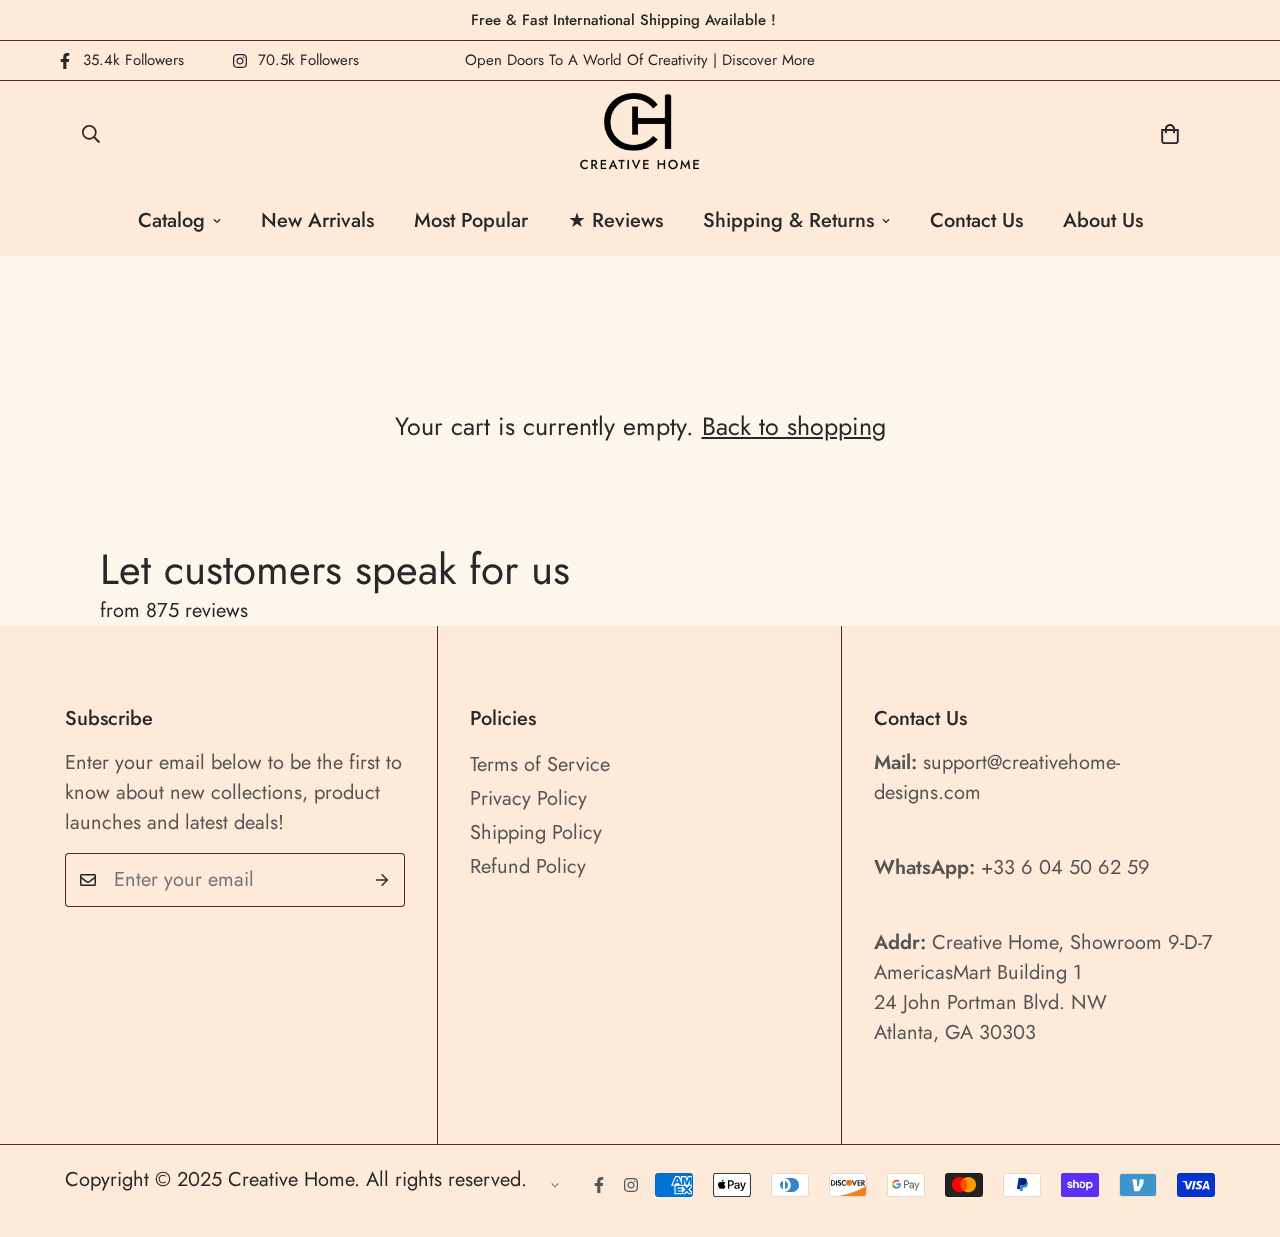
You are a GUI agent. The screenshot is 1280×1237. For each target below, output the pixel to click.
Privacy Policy (528, 798)
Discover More (768, 60)
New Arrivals (317, 220)
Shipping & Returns (788, 220)
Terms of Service (540, 764)
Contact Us (976, 220)
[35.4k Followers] (599, 1185)
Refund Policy (528, 866)
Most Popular (471, 220)
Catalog (171, 220)
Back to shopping (794, 426)
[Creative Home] (640, 133)
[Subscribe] (382, 880)
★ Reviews (615, 220)
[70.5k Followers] (631, 1185)
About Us (1103, 220)
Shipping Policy (536, 832)
